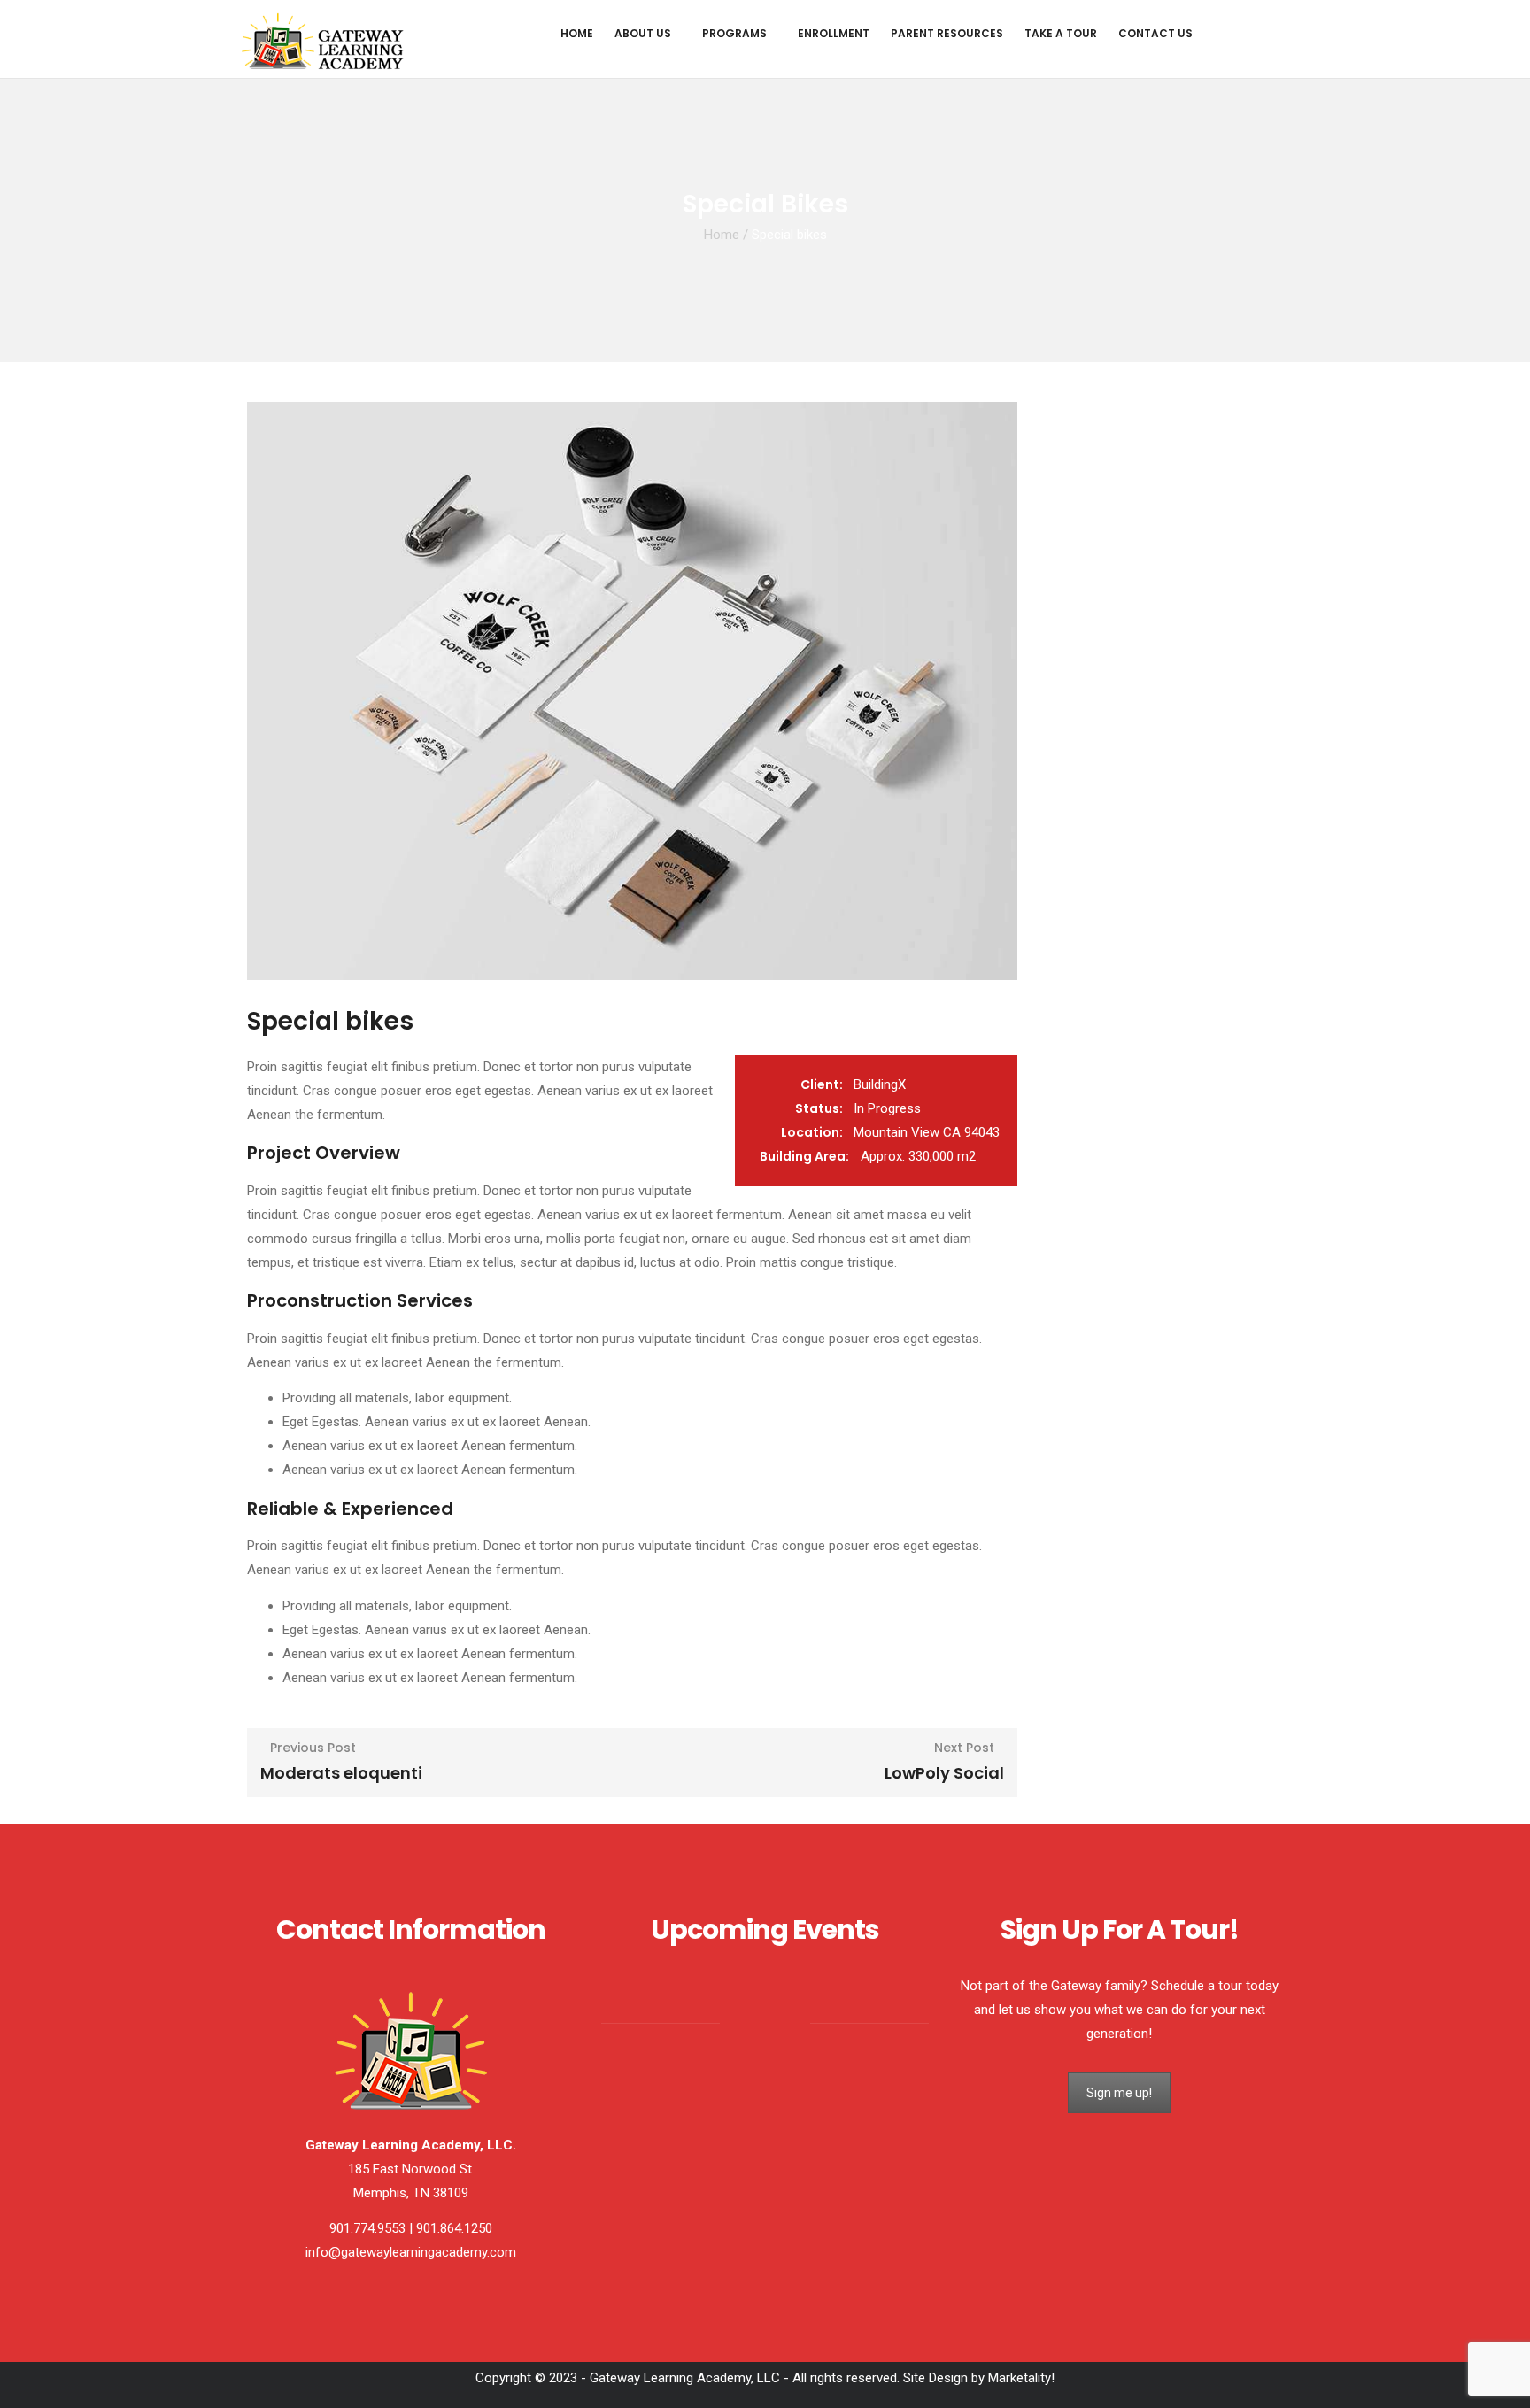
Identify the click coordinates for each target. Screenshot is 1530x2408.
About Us (643, 33)
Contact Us (1155, 33)
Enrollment (834, 33)
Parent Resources (947, 33)
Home (577, 33)
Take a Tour (1061, 33)
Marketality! (1021, 2378)
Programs (734, 33)
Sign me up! (1119, 2093)
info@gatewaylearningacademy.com (411, 2252)
